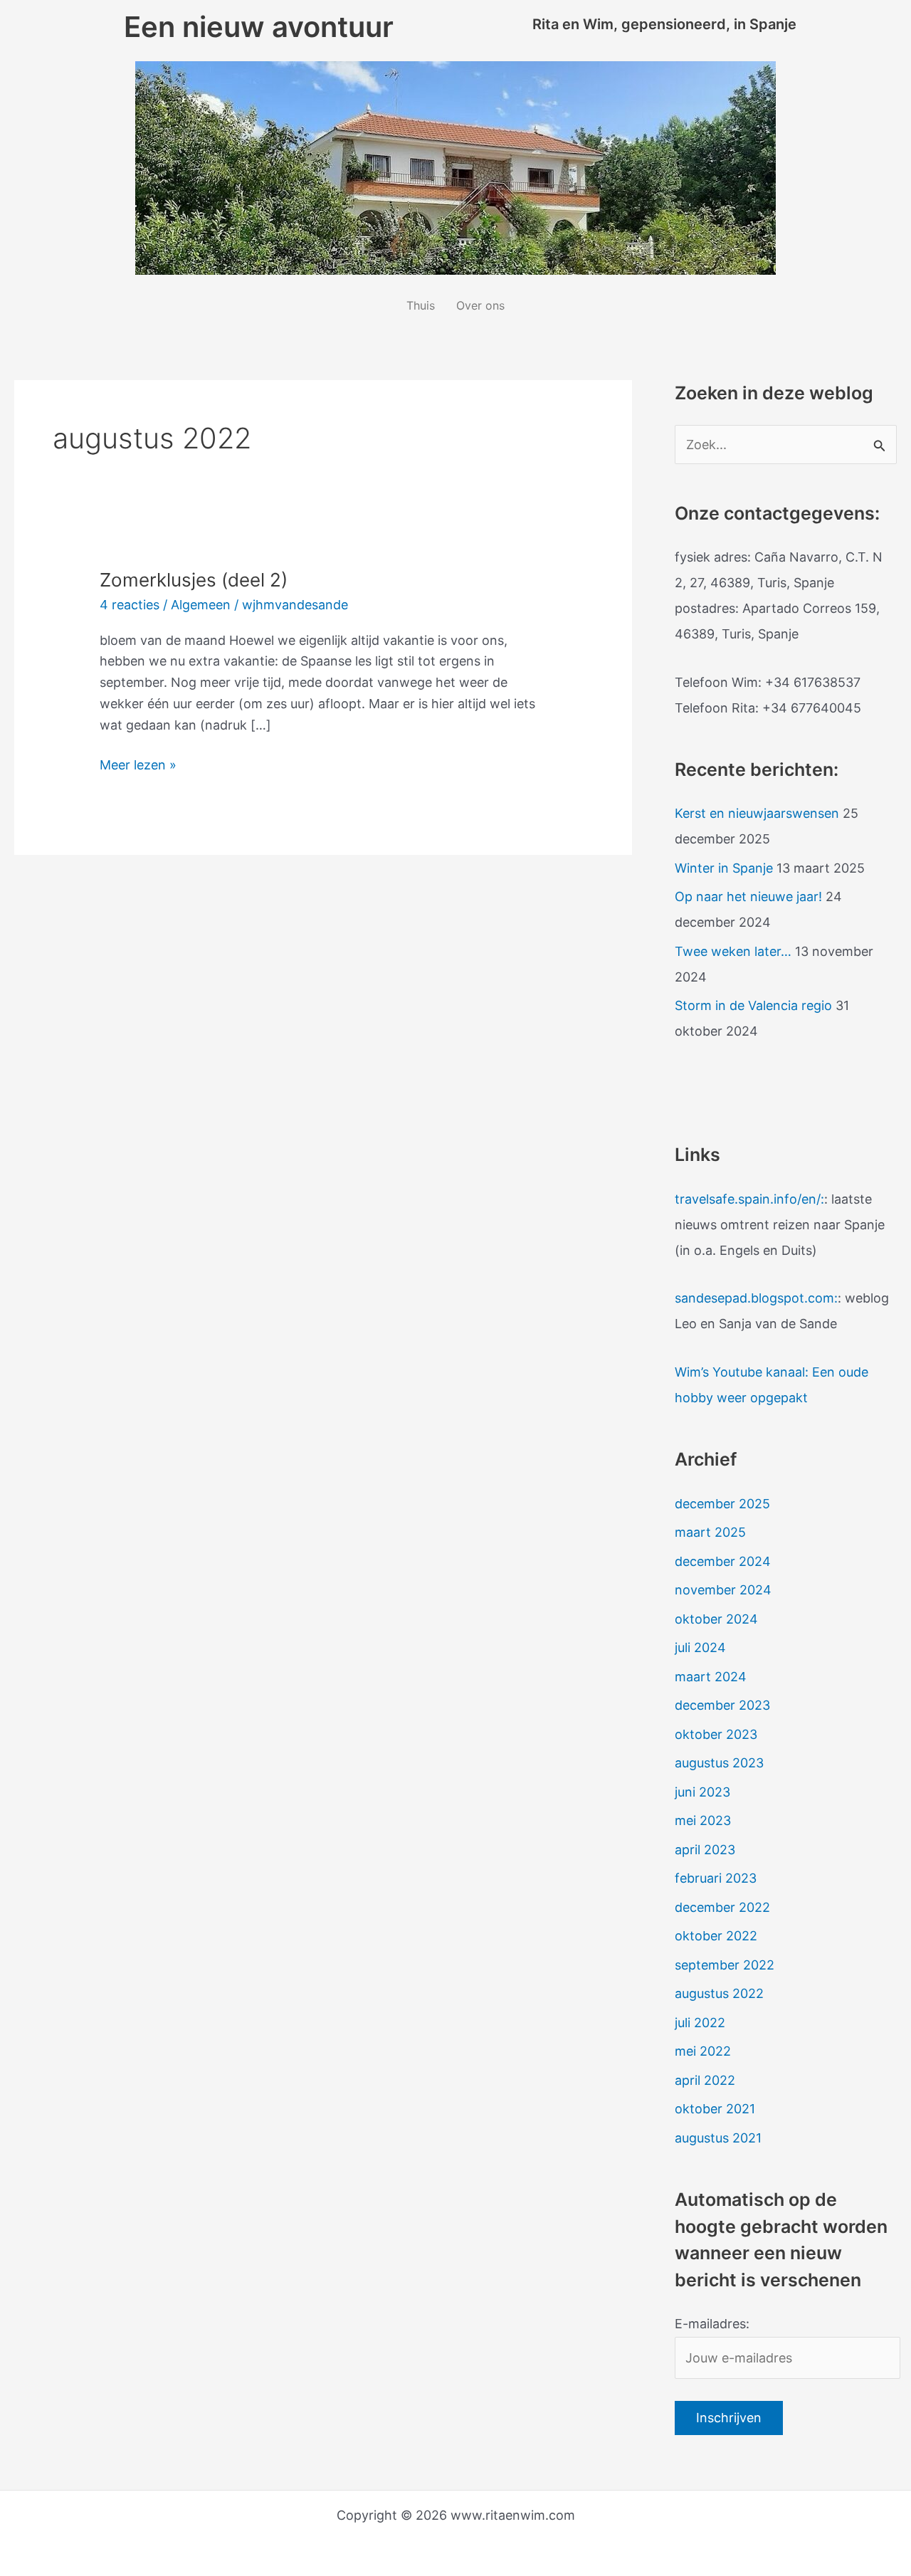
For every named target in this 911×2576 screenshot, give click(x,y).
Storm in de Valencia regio (753, 1005)
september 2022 (725, 1965)
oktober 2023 (716, 1734)
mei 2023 (703, 1820)
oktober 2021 (715, 2109)
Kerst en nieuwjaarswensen (757, 813)
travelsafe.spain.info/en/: (749, 1199)
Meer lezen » (138, 763)
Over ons (480, 305)
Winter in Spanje (724, 868)
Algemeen (201, 605)
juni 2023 (702, 1792)
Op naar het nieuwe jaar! (748, 897)
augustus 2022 (719, 1993)
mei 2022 (703, 2051)
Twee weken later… (733, 951)
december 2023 (722, 1705)
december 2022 (722, 1907)
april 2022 (705, 2080)
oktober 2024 (716, 1619)
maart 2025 (710, 1532)
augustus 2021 (718, 2138)
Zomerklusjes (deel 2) (194, 580)
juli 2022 (700, 2023)
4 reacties (130, 605)
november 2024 (723, 1590)
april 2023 (705, 1850)
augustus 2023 (719, 1763)
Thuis (421, 305)
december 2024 (723, 1561)
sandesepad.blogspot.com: (756, 1298)
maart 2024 (711, 1677)
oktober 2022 (716, 1936)
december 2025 (722, 1504)
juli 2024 (700, 1647)
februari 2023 (716, 1878)
